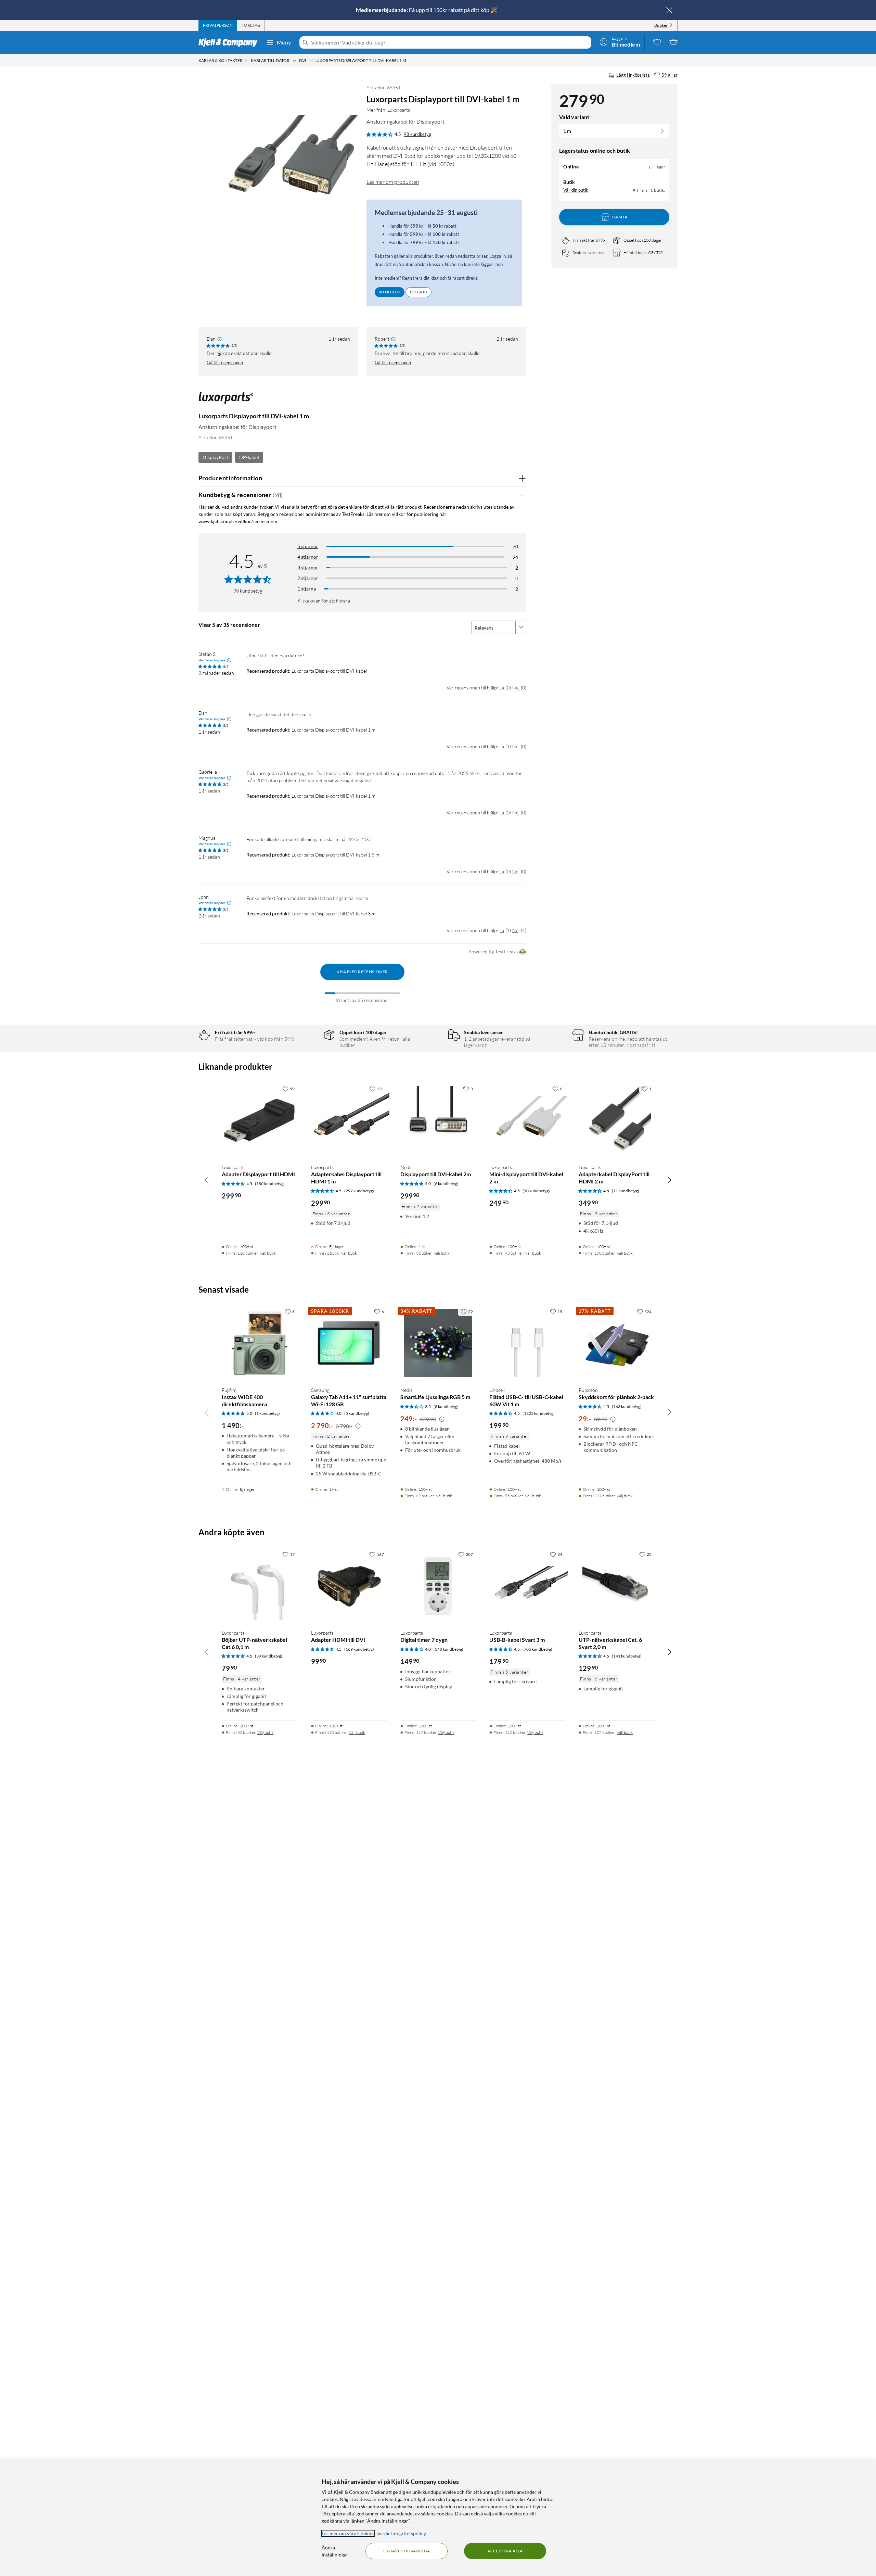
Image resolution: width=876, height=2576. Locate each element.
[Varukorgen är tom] (673, 42)
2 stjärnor (308, 578)
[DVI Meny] (311, 61)
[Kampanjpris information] (358, 1426)
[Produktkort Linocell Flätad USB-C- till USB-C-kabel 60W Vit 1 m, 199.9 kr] (527, 1343)
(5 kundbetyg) (357, 1413)
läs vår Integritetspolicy (401, 2533)
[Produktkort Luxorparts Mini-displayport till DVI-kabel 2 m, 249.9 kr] (527, 1120)
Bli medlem (390, 292)
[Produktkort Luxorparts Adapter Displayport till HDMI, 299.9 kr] (260, 1120)
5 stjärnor (308, 546)
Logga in (418, 292)
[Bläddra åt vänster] (207, 1180)
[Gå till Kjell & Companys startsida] (230, 42)
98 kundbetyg (417, 134)
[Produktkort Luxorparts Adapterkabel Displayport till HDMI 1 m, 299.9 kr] (349, 1120)
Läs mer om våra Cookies (348, 2533)
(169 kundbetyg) (359, 1649)
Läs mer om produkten (393, 182)
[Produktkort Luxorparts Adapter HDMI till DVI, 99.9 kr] (349, 1586)
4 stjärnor (308, 557)
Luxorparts (399, 110)
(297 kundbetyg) (359, 1191)
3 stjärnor (308, 567)
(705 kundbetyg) (537, 1649)
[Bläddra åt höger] (669, 1180)
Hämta (620, 217)
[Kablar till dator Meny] (294, 61)
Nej (516, 688)
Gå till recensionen (225, 363)
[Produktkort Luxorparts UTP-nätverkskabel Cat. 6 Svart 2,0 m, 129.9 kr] (616, 1586)
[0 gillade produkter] (657, 42)
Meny (284, 42)
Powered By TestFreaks (493, 951)
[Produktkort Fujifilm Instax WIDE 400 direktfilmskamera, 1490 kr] (260, 1343)
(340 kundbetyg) (448, 1649)
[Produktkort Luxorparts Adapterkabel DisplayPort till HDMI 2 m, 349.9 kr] (616, 1120)
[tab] (218, 25)
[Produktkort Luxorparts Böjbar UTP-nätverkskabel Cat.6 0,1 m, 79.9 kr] (260, 1586)
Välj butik (268, 1253)
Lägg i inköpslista (633, 75)
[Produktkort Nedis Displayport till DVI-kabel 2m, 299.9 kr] (438, 1120)
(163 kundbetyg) (627, 1406)
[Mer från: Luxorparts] (226, 401)
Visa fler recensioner (362, 972)
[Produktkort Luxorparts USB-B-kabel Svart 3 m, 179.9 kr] (527, 1586)
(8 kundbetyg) (446, 1406)
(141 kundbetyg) (627, 1656)
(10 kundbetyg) (536, 1191)
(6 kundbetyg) (446, 1184)
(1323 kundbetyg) (539, 1413)
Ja (502, 688)
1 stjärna (307, 589)
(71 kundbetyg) (626, 1191)
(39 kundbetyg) (269, 1656)
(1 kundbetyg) (267, 1413)
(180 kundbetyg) (270, 1184)
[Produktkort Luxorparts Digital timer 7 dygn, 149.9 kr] (438, 1586)
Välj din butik (576, 190)
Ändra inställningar (335, 2551)
